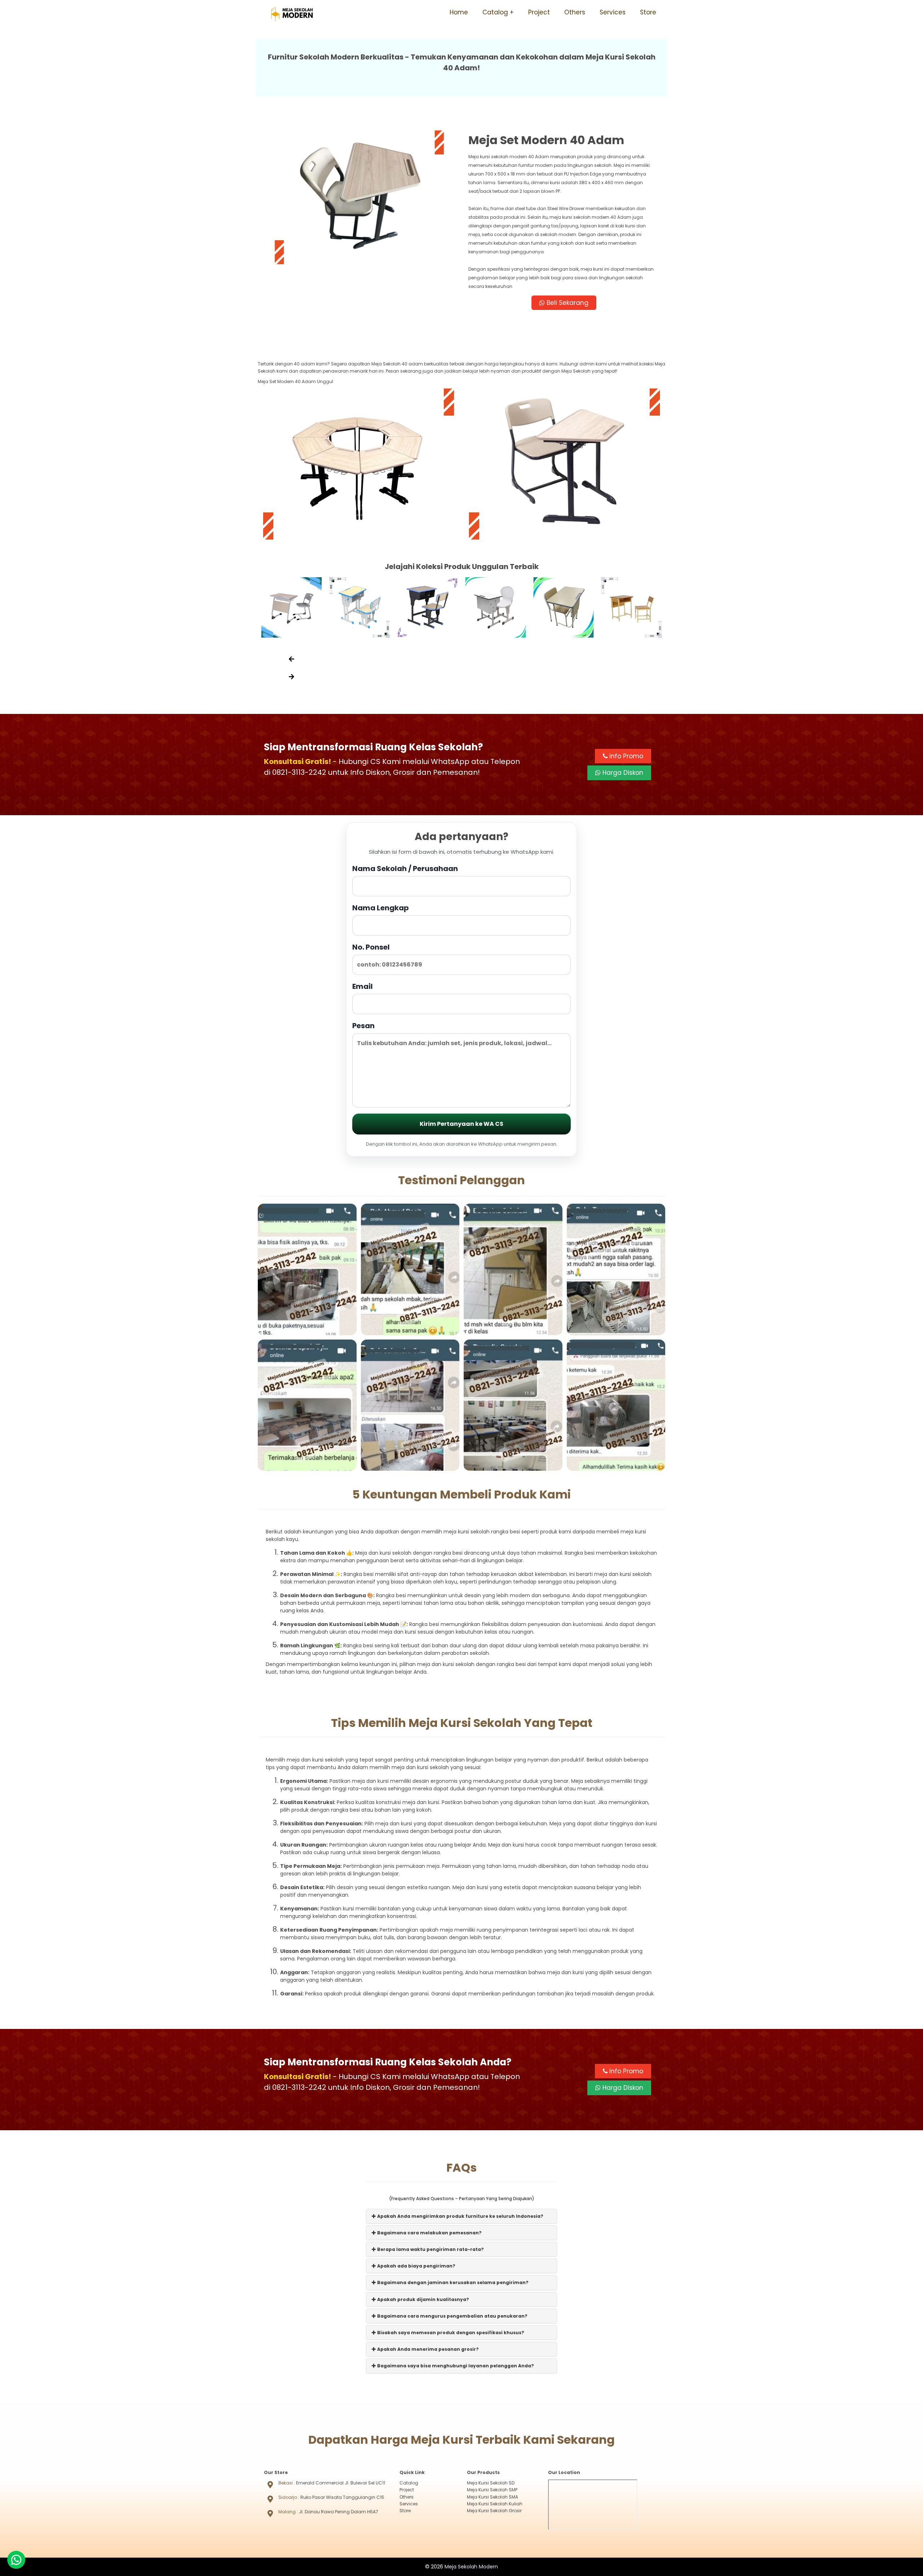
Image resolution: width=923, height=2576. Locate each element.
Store (648, 12)
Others (575, 12)
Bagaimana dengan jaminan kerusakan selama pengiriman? (452, 2282)
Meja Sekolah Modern (471, 2567)
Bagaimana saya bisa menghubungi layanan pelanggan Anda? (455, 2366)
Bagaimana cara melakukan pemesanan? (429, 2233)
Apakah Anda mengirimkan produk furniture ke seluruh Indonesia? (460, 2216)
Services (613, 12)
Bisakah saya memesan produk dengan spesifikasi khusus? (450, 2333)
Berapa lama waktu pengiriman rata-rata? (430, 2249)
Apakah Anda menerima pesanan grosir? (427, 2349)
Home (459, 12)
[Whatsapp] (16, 2560)
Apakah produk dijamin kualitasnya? (423, 2299)
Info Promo (625, 756)
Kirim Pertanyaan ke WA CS (461, 1124)
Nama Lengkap (381, 908)
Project (539, 12)
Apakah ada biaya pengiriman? (416, 2266)
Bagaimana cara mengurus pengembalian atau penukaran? (452, 2316)
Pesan (363, 1026)
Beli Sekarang (567, 303)
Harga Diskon (622, 773)
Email (363, 986)
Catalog (495, 12)
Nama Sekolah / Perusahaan (405, 869)
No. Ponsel (371, 947)
